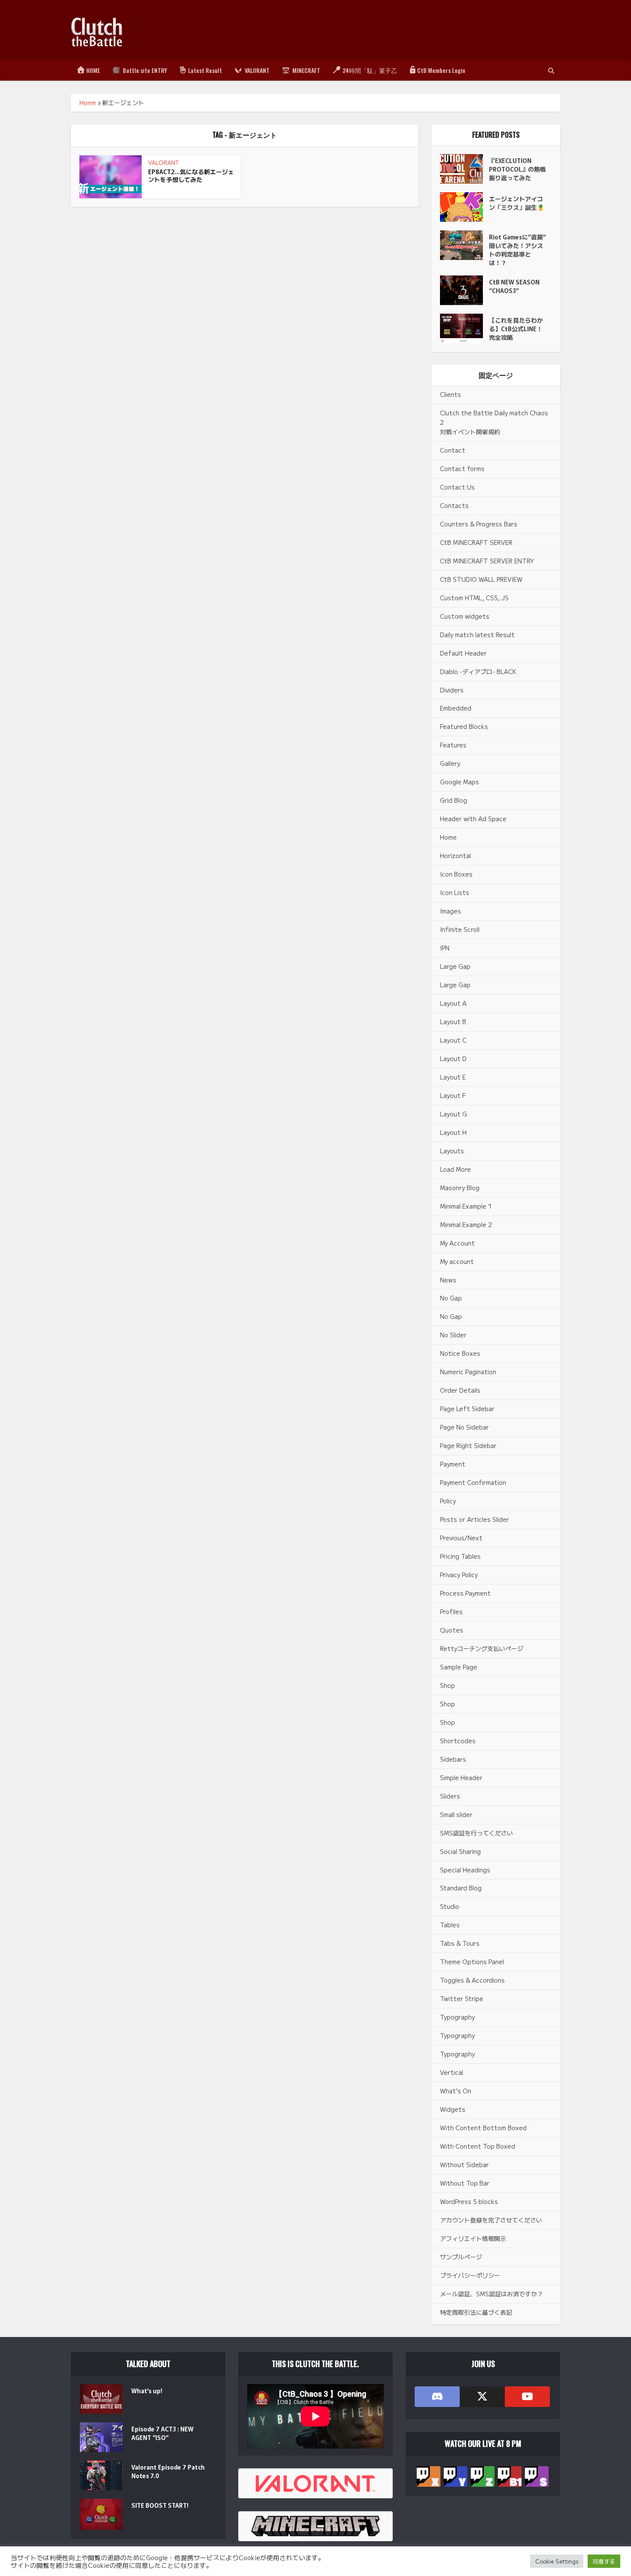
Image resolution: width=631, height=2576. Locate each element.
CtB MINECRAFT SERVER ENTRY (487, 561)
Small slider (456, 1814)
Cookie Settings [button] (557, 2561)
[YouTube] (527, 2397)
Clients (450, 394)
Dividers (452, 690)
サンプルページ (461, 2257)
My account (457, 1261)
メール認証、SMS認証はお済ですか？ (491, 2294)
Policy (448, 1501)
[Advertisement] (404, 30)
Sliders (450, 1796)
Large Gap (455, 966)
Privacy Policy (459, 1575)
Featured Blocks (464, 726)
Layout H (453, 1132)
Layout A (453, 1003)
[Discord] (437, 2397)
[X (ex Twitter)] (482, 2397)
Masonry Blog (460, 1188)
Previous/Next (461, 1538)
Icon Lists (455, 892)
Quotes (452, 1630)
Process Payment (465, 1593)
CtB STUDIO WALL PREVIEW (481, 579)
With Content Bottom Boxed (483, 2128)
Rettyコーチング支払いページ (482, 1648)
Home (88, 103)
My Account (457, 1243)
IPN (445, 948)
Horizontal (455, 856)
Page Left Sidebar (467, 1409)
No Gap (451, 1298)
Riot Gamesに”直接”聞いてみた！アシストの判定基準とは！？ (517, 250)
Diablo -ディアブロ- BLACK (478, 671)
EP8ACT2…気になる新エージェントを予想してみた (191, 176)
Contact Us (457, 487)
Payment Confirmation (473, 1482)
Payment (453, 1464)
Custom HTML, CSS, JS (474, 598)
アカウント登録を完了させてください (491, 2220)
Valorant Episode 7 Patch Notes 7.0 (168, 2471)
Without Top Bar (465, 2183)
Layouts (452, 1151)
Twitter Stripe (462, 1999)
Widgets (453, 2109)
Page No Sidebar (464, 1427)
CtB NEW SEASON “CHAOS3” (514, 286)
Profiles (451, 1612)
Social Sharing (460, 1851)
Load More (455, 1169)
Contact (453, 450)
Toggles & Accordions (472, 1980)
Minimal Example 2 (466, 1225)
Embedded (456, 708)
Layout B (453, 1022)
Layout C (453, 1040)
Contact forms (462, 469)
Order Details (460, 1390)
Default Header (463, 653)
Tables (450, 1925)
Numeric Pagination (468, 1372)
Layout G (454, 1114)
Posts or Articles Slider (475, 1519)
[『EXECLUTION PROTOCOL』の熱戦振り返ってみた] (464, 169)
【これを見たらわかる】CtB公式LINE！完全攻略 (516, 329)
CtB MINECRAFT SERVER (476, 542)
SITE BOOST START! (160, 2505)
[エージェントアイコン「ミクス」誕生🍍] (464, 207)
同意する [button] (604, 2561)
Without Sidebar (464, 2165)
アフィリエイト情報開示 (473, 2238)
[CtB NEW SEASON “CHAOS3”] (464, 290)
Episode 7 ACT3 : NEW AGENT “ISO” (162, 2433)
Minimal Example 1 (466, 1206)
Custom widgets (465, 616)
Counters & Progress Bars (479, 524)
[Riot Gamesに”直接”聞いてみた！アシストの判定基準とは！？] (464, 245)
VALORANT (164, 162)
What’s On (456, 2091)
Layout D (453, 1058)
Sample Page (459, 1667)
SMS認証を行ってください (476, 1833)
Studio (450, 1906)
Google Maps (460, 782)
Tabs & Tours (460, 1943)
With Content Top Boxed (478, 2146)
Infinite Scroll (460, 929)
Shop (447, 1685)
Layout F (453, 1095)
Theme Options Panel (472, 1962)
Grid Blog (454, 800)
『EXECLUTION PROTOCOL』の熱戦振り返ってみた (517, 169)
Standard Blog (461, 1888)
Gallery (450, 763)
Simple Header (461, 1778)
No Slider (453, 1335)
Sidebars (453, 1759)
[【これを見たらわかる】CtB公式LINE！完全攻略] (464, 328)
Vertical (452, 2072)
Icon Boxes (456, 874)
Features (453, 745)
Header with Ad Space (473, 819)
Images (450, 911)
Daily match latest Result (477, 635)
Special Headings (465, 1870)
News (448, 1280)
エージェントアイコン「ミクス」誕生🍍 (517, 203)
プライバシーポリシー (470, 2275)
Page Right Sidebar (468, 1445)
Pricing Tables (460, 1556)
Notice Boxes (460, 1353)
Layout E (453, 1077)
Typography (457, 2017)
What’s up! (147, 2391)
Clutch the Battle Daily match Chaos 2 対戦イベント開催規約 (494, 422)
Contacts (454, 505)
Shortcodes (458, 1741)
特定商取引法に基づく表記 (476, 2312)
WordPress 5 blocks (469, 2201)
